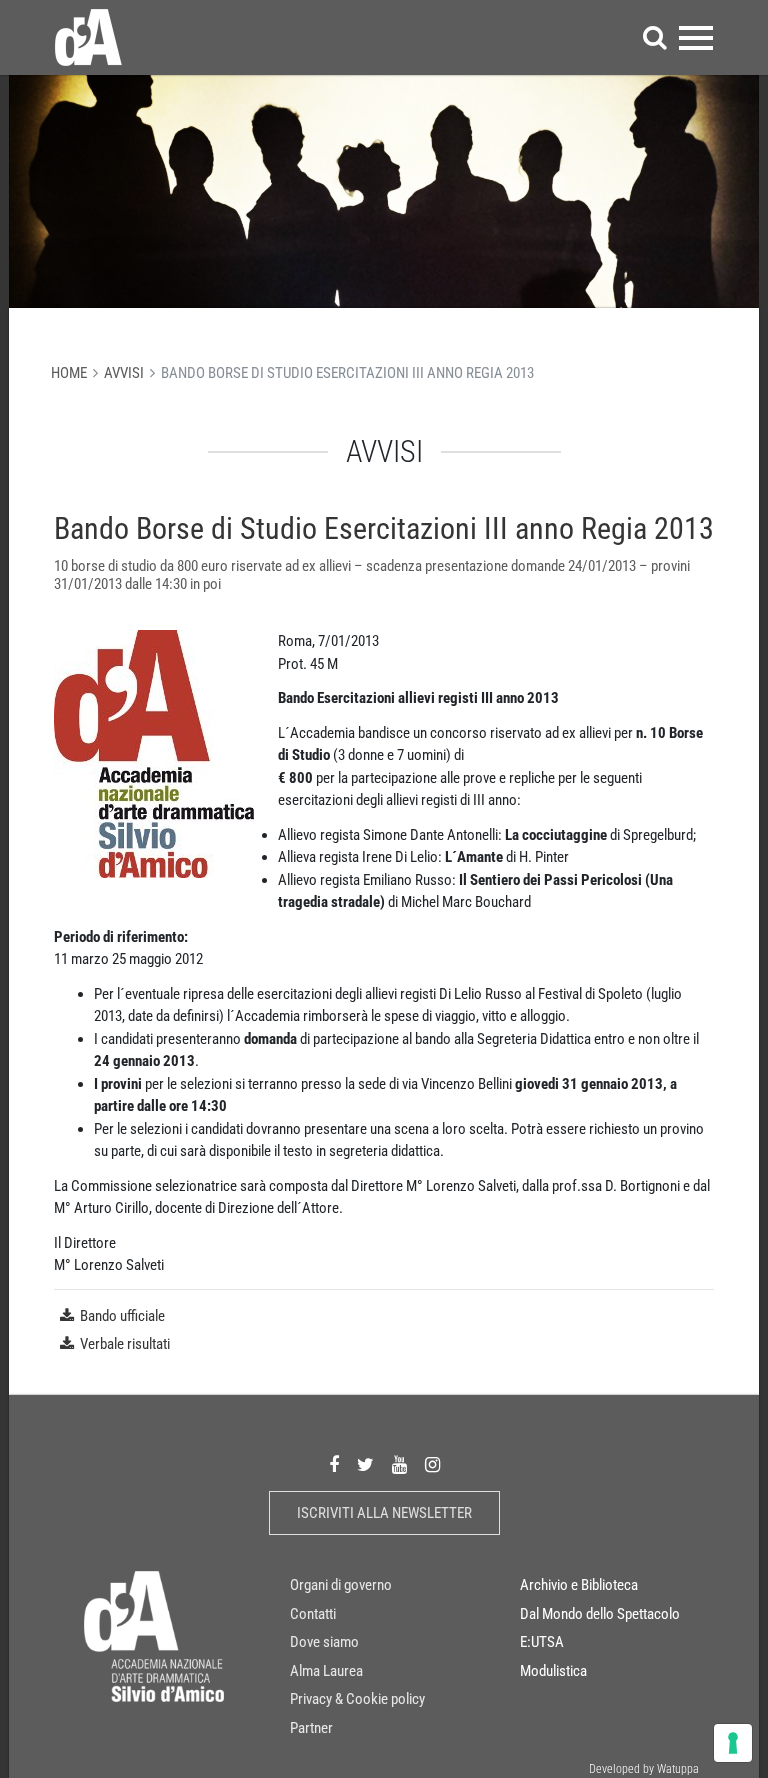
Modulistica (553, 1671)
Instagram (432, 1465)
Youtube (399, 1465)
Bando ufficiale (122, 1316)
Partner (311, 1728)
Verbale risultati (125, 1344)
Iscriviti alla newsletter (384, 1513)
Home (69, 373)
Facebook (334, 1465)
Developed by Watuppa (644, 1769)
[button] (655, 37)
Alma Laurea (326, 1671)
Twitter (365, 1465)
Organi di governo (341, 1585)
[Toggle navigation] (696, 37)
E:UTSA (542, 1642)
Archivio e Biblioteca (579, 1585)
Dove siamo (324, 1642)
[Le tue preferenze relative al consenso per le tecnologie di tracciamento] (733, 1743)
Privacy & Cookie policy (357, 1699)
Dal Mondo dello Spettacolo (600, 1614)
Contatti (313, 1614)
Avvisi (124, 373)
